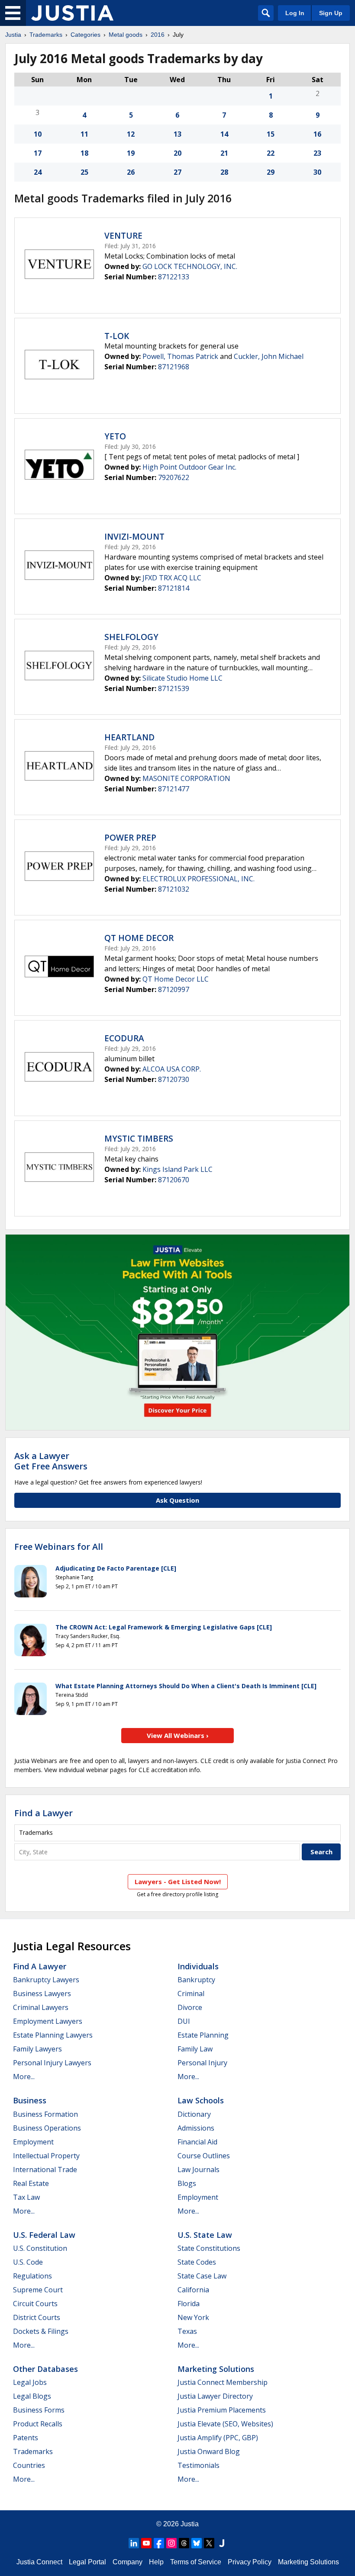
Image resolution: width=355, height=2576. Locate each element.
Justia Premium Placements (222, 2410)
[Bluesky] (197, 2543)
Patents (26, 2438)
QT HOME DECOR (139, 938)
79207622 (174, 477)
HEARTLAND (129, 737)
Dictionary (194, 2114)
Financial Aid (197, 2142)
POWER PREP (130, 838)
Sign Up (331, 13)
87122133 (174, 277)
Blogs (187, 2183)
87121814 (174, 588)
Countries (29, 2465)
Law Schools (201, 2100)
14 (224, 134)
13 (177, 134)
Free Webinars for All (59, 1547)
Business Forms (39, 2410)
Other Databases (45, 2369)
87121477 (174, 789)
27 (177, 172)
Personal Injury (202, 2063)
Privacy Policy (250, 2562)
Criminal (191, 1994)
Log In (295, 13)
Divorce (190, 2007)
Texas (187, 2331)
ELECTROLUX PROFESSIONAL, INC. (198, 879)
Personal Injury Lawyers (52, 2063)
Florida (189, 2304)
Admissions (196, 2128)
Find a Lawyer (44, 1813)
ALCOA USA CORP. (172, 1069)
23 (317, 153)
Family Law (195, 2049)
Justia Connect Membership (223, 2382)
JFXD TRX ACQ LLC (172, 578)
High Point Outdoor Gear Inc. (189, 467)
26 (131, 172)
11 (84, 134)
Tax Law (26, 2197)
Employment (33, 2142)
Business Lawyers (42, 1994)
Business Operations (47, 2128)
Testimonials (198, 2465)
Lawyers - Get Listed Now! (178, 1882)
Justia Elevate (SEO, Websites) (225, 2424)
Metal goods (126, 35)
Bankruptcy (196, 1980)
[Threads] (184, 2543)
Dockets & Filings (41, 2331)
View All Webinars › (178, 1735)
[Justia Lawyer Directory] (222, 2543)
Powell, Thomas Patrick (180, 356)
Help (156, 2562)
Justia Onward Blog (209, 2451)
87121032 (174, 889)
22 (271, 153)
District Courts (37, 2317)
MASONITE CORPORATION (186, 778)
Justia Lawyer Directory (215, 2396)
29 (271, 172)
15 (271, 134)
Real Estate (31, 2183)
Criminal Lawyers (41, 2007)
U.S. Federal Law (44, 2235)
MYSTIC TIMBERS (139, 1139)
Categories (86, 35)
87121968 (174, 367)
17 (38, 153)
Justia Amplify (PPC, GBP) (218, 2438)
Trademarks (46, 35)
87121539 (174, 688)
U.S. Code (28, 2262)
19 (131, 153)
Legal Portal (87, 2562)
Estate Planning (203, 2035)
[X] (209, 2543)
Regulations (32, 2276)
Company (127, 2562)
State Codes (197, 2262)
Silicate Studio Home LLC (182, 678)
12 (131, 134)
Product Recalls (38, 2424)
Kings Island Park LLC (177, 1169)
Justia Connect (39, 2562)
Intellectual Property (46, 2156)
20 (177, 153)
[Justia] (72, 13)
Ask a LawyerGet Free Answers (51, 1461)
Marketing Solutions (216, 2369)
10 (38, 134)
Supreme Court (38, 2290)
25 (84, 172)
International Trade (45, 2170)
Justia (13, 35)
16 (317, 134)
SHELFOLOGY (131, 637)
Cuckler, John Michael (269, 356)
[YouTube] (146, 2543)
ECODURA (124, 1038)
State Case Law (202, 2276)
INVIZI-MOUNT (134, 537)
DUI (184, 2021)
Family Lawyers (37, 2049)
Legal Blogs (32, 2396)
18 (84, 153)
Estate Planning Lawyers (53, 2035)
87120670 (174, 1180)
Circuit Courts (35, 2304)
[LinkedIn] (134, 2543)
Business (30, 2100)
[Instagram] (171, 2543)
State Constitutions (209, 2248)
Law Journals (198, 2170)
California (193, 2290)
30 (317, 172)
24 (38, 172)
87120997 (174, 989)
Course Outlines (204, 2156)
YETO (115, 436)
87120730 (174, 1079)
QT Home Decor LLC (176, 979)
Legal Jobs (30, 2382)
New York (193, 2317)
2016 (158, 35)
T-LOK (117, 336)
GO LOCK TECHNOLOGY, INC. (190, 266)
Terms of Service (196, 2562)
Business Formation (45, 2114)
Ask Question (177, 1500)
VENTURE (123, 236)
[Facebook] (159, 2543)
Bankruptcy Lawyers (46, 1980)
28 (224, 172)
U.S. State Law (205, 2235)
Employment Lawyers (48, 2021)
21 (224, 153)
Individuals (198, 1966)
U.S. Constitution (40, 2248)
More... (24, 2077)
